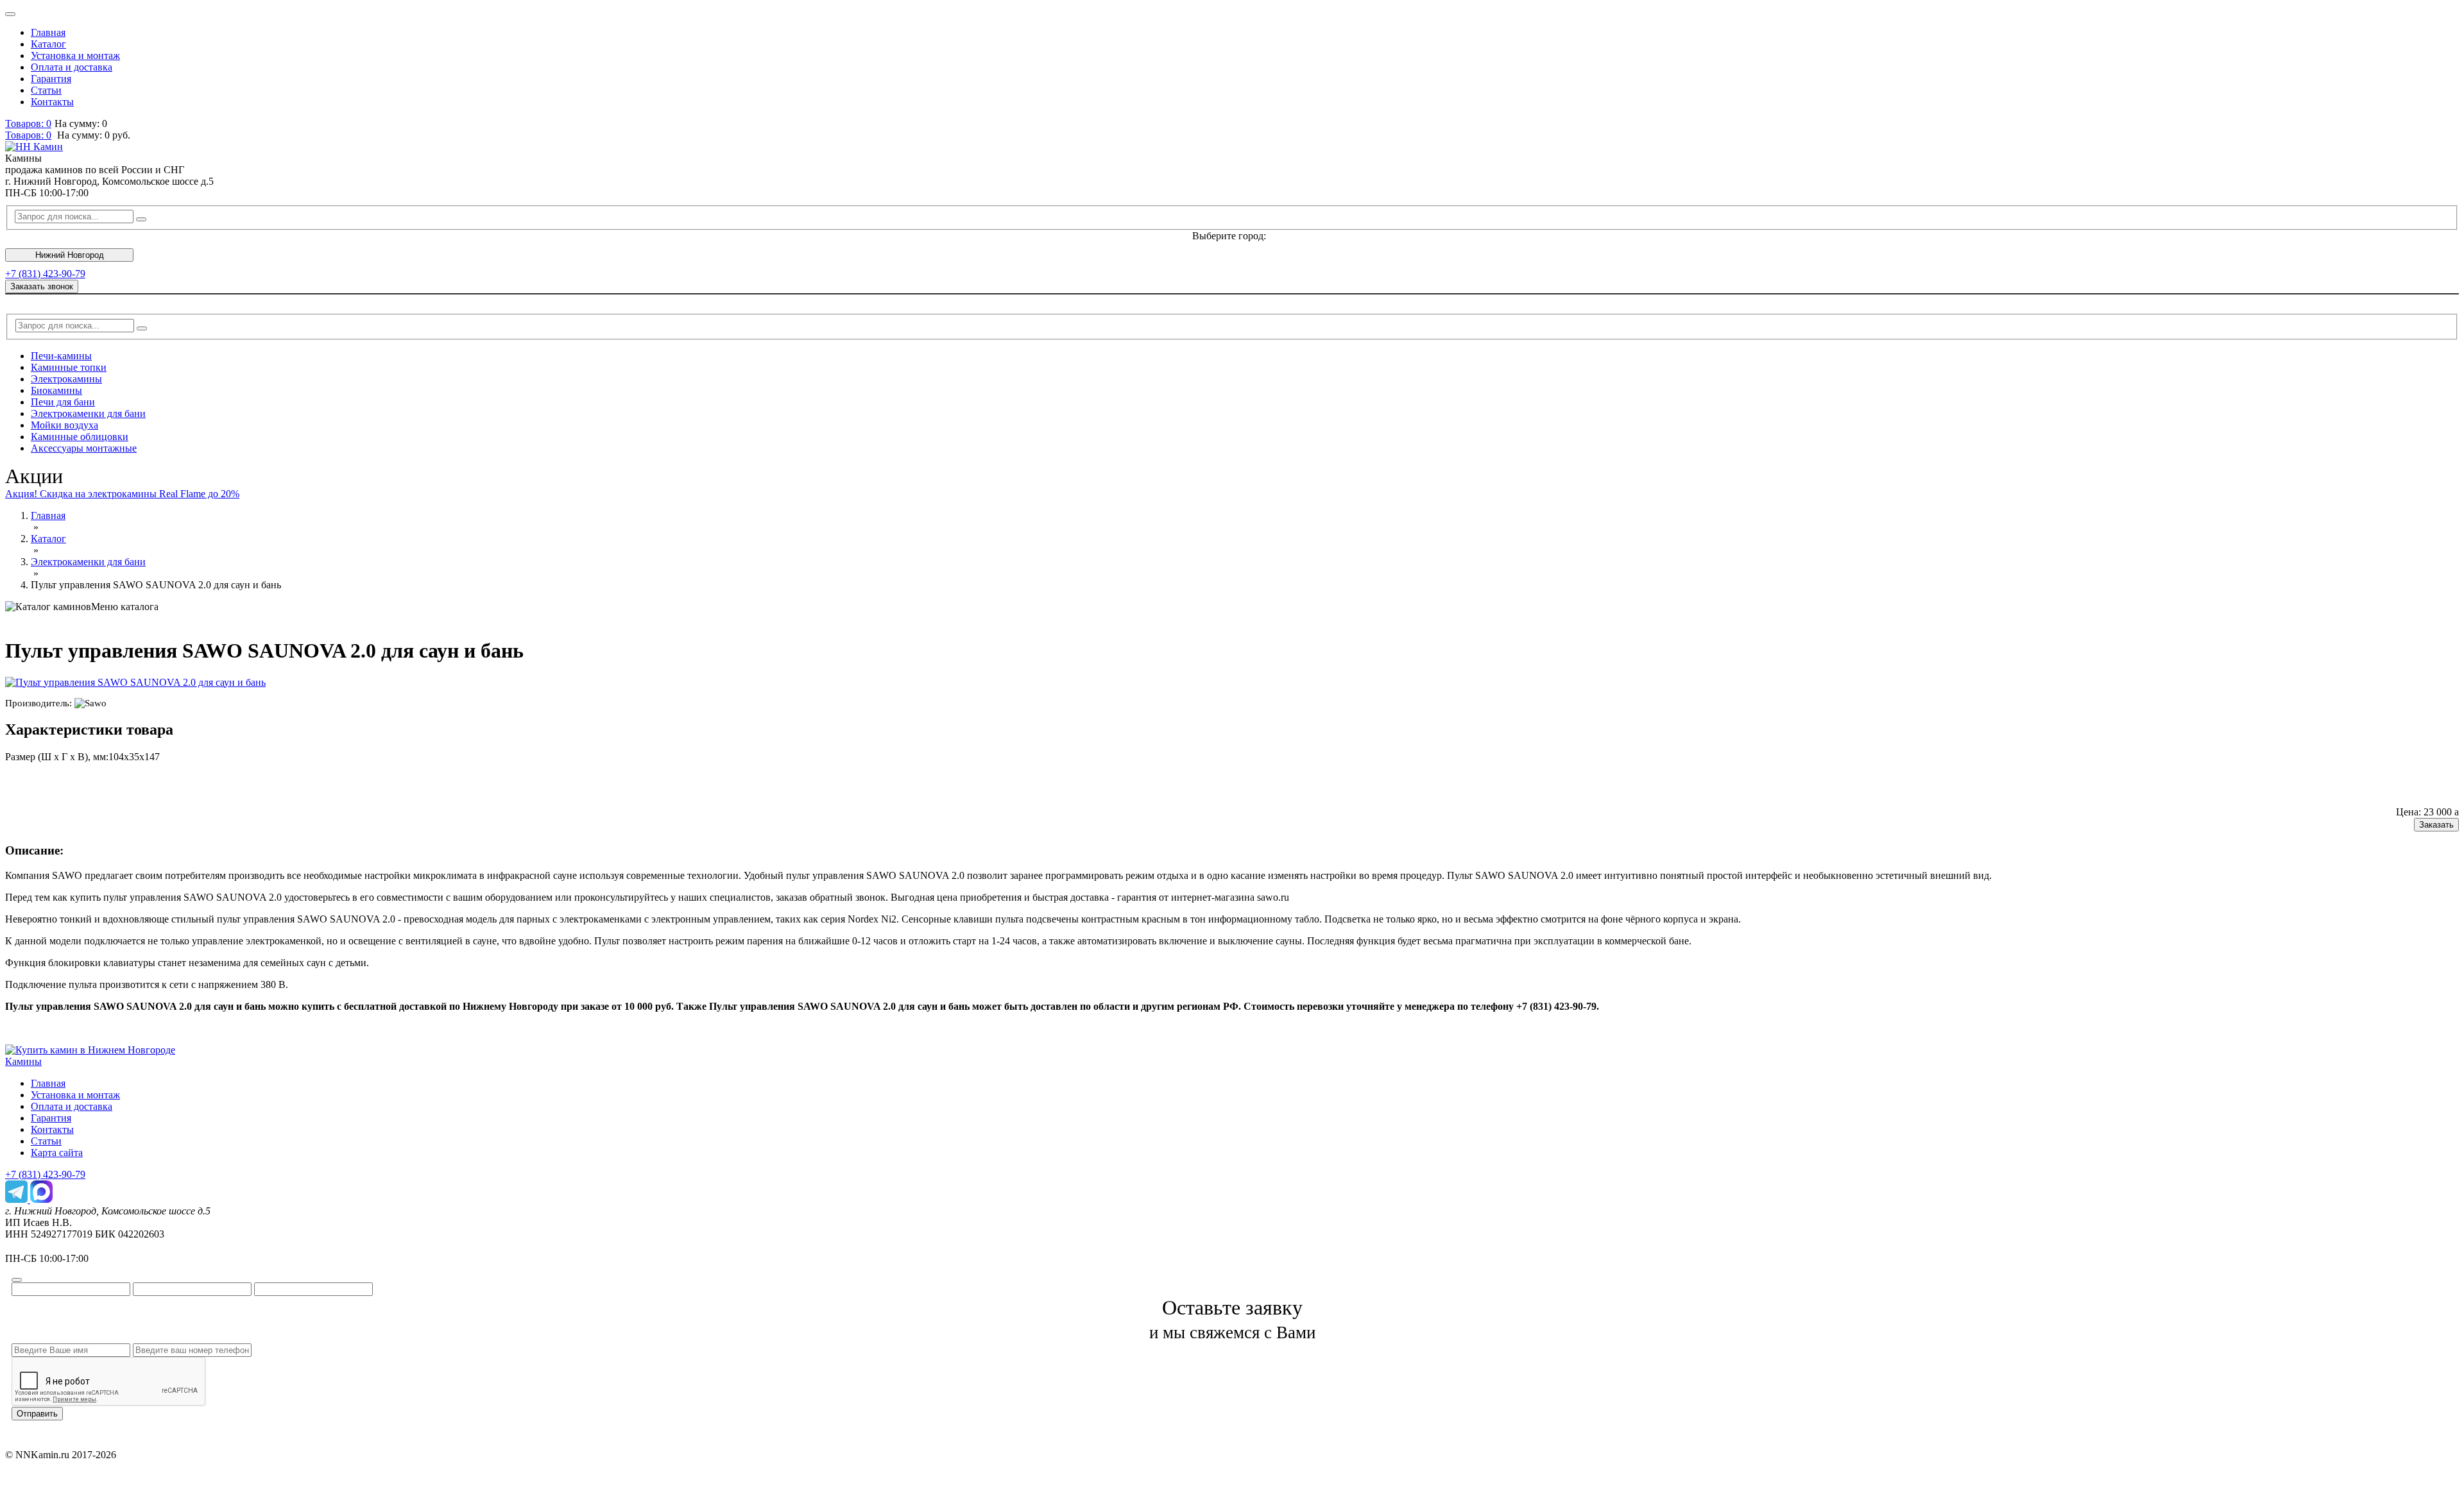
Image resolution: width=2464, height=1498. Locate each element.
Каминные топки (69, 367)
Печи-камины (61, 356)
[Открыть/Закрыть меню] (10, 14)
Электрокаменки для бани (88, 413)
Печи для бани (63, 402)
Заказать (2436, 825)
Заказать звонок (42, 286)
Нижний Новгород (70, 255)
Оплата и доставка (72, 67)
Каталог (48, 44)
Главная (48, 32)
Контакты (52, 102)
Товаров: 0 (28, 123)
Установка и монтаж (75, 55)
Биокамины (56, 390)
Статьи (46, 90)
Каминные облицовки (80, 437)
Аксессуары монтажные (84, 448)
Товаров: (28, 135)
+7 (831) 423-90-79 (45, 274)
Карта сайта (57, 1153)
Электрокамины (66, 379)
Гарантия (51, 79)
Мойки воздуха (64, 425)
